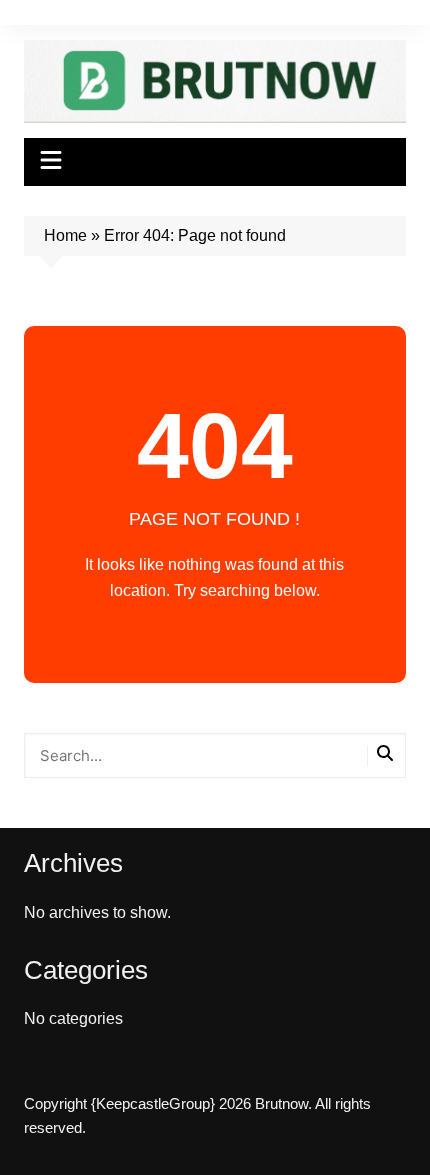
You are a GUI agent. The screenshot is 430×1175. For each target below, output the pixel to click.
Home (65, 235)
